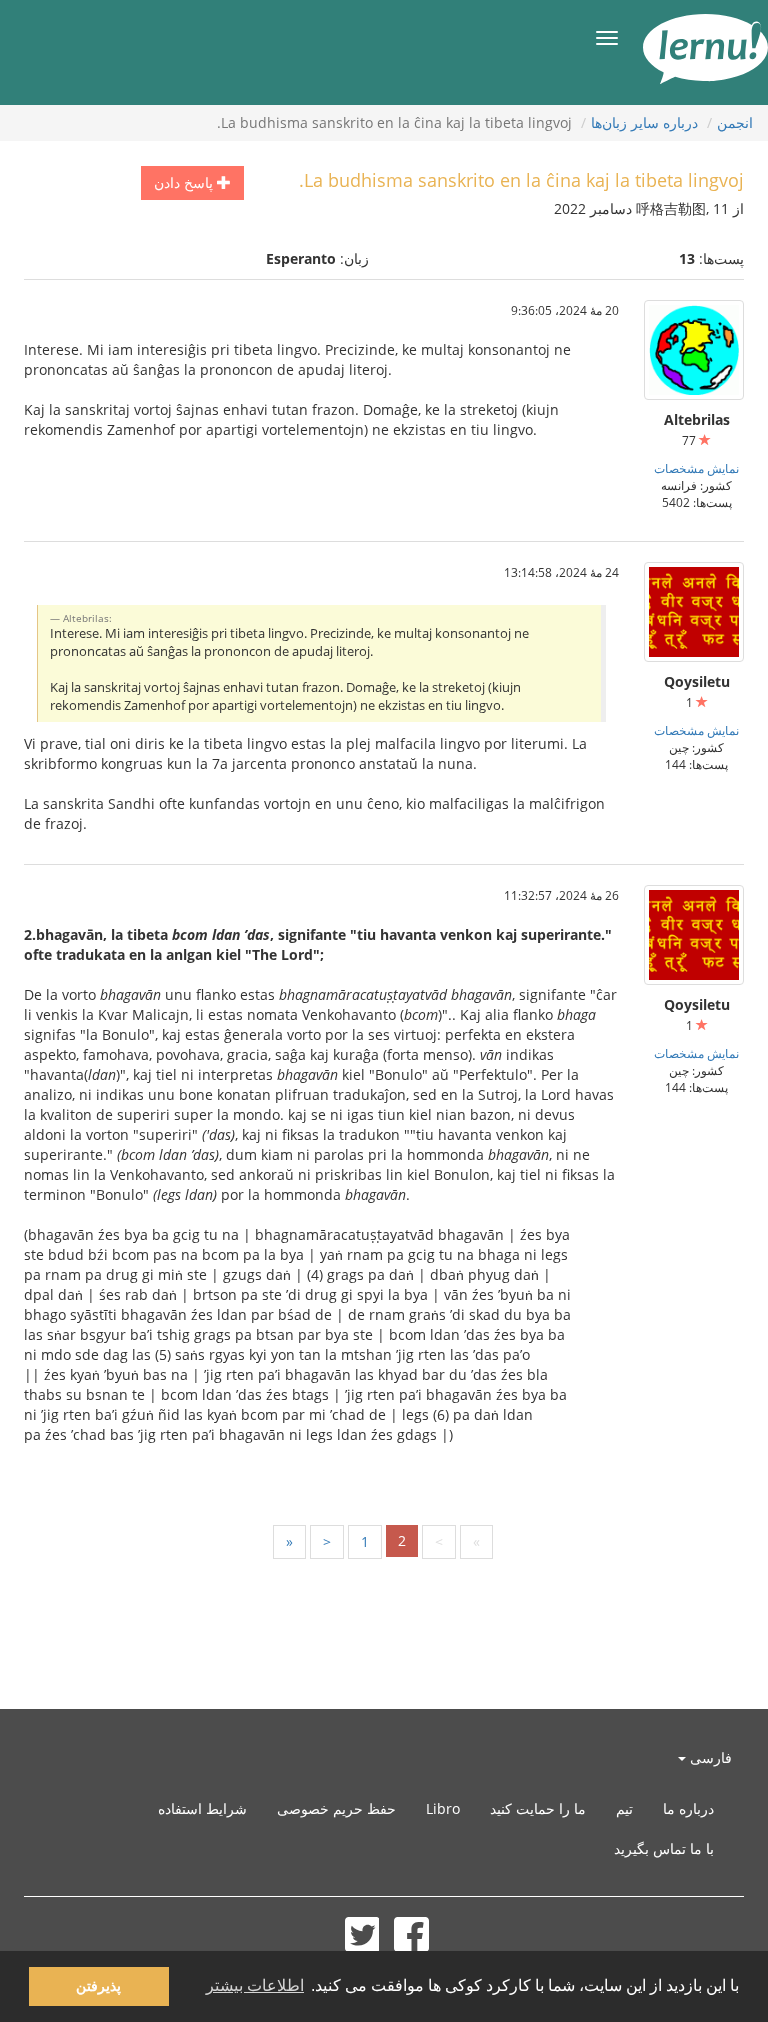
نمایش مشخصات (696, 468)
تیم (624, 1808)
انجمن (735, 122)
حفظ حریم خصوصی (336, 1808)
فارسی (709, 1757)
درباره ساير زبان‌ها (644, 122)
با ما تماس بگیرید (664, 1848)
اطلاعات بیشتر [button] (255, 1985)
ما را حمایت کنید (538, 1808)
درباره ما (688, 1808)
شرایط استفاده (202, 1808)
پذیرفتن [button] (98, 1986)
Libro (443, 1808)
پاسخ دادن (185, 182)
